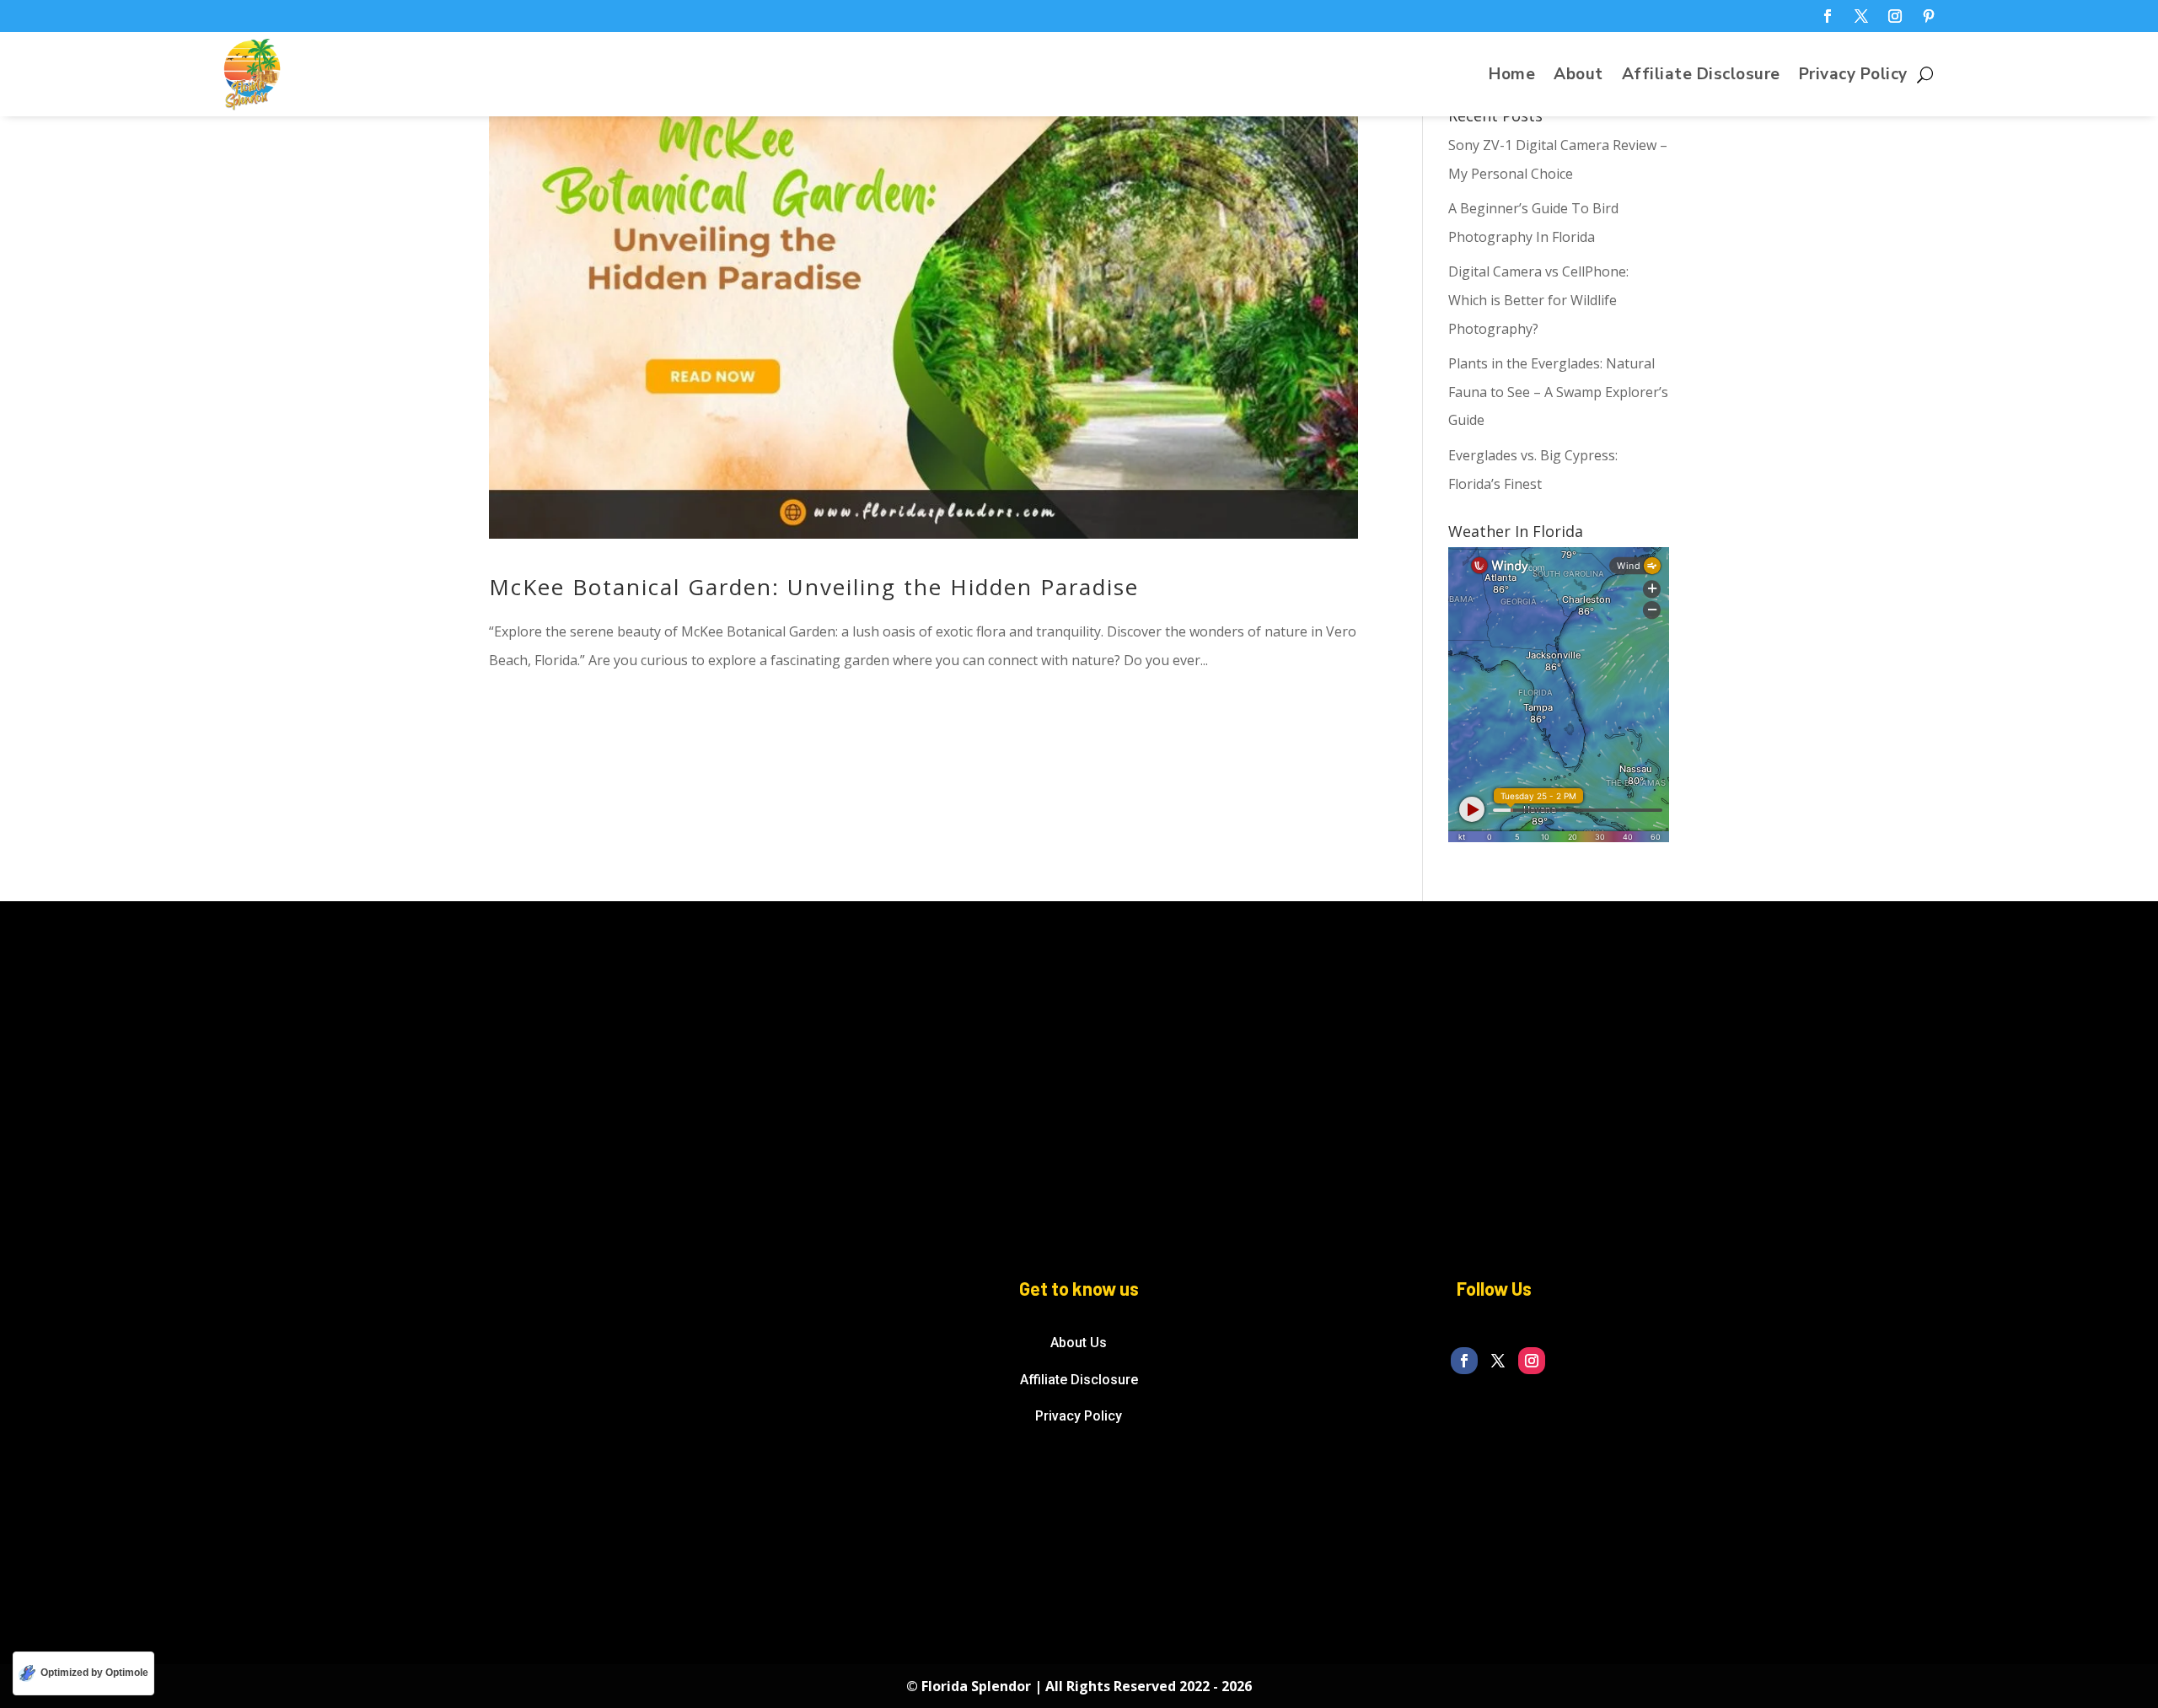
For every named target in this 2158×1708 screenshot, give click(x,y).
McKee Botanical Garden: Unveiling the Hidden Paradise (814, 587)
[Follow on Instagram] (1895, 16)
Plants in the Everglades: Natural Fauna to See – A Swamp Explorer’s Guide (1558, 392)
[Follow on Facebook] (1828, 16)
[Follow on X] (1861, 16)
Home (1512, 77)
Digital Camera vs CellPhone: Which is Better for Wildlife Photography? (1538, 300)
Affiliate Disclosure (1701, 77)
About (1578, 77)
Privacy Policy (1853, 77)
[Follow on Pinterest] (1929, 16)
